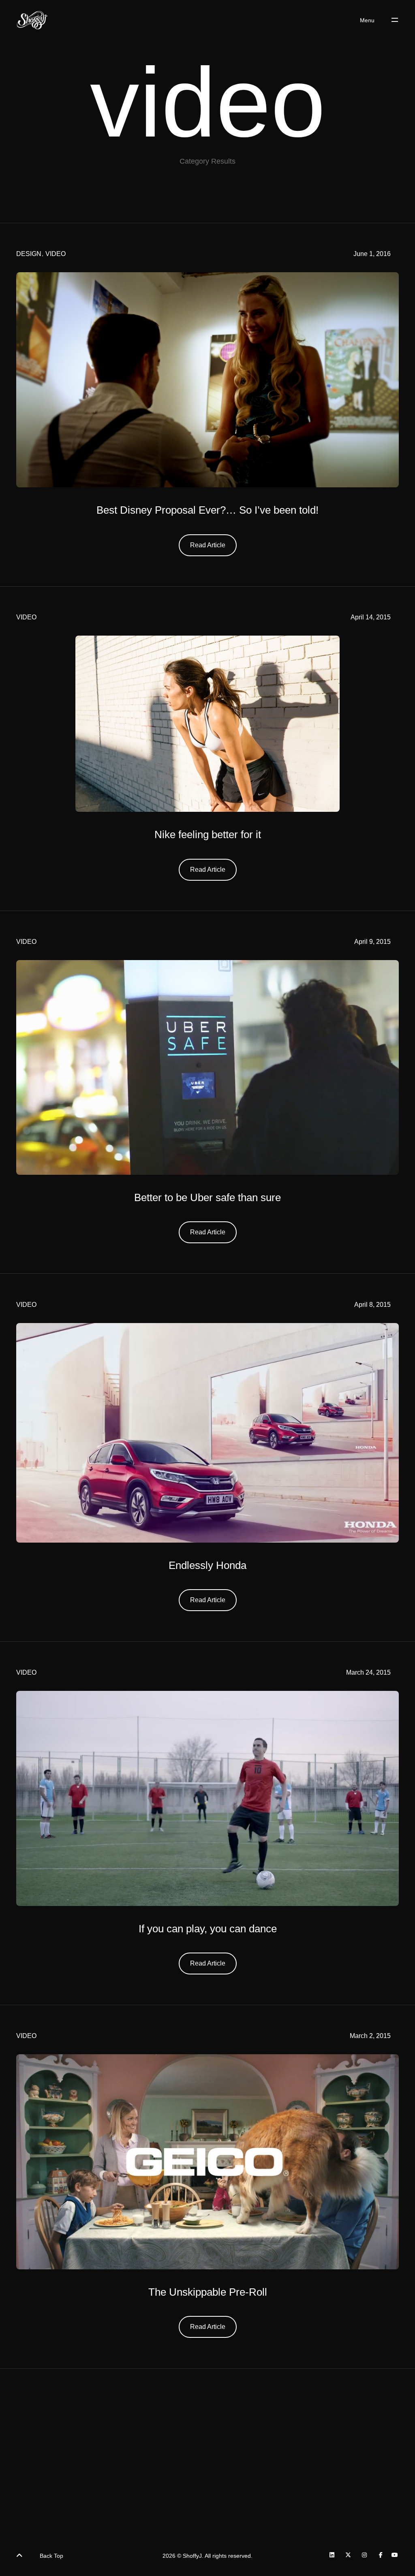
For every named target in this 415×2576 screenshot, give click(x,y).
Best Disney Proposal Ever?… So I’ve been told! (207, 510)
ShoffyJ (192, 2556)
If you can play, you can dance (208, 1929)
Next (284, 2481)
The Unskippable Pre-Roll (208, 2292)
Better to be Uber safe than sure (207, 1197)
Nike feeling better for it (208, 834)
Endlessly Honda (207, 1565)
